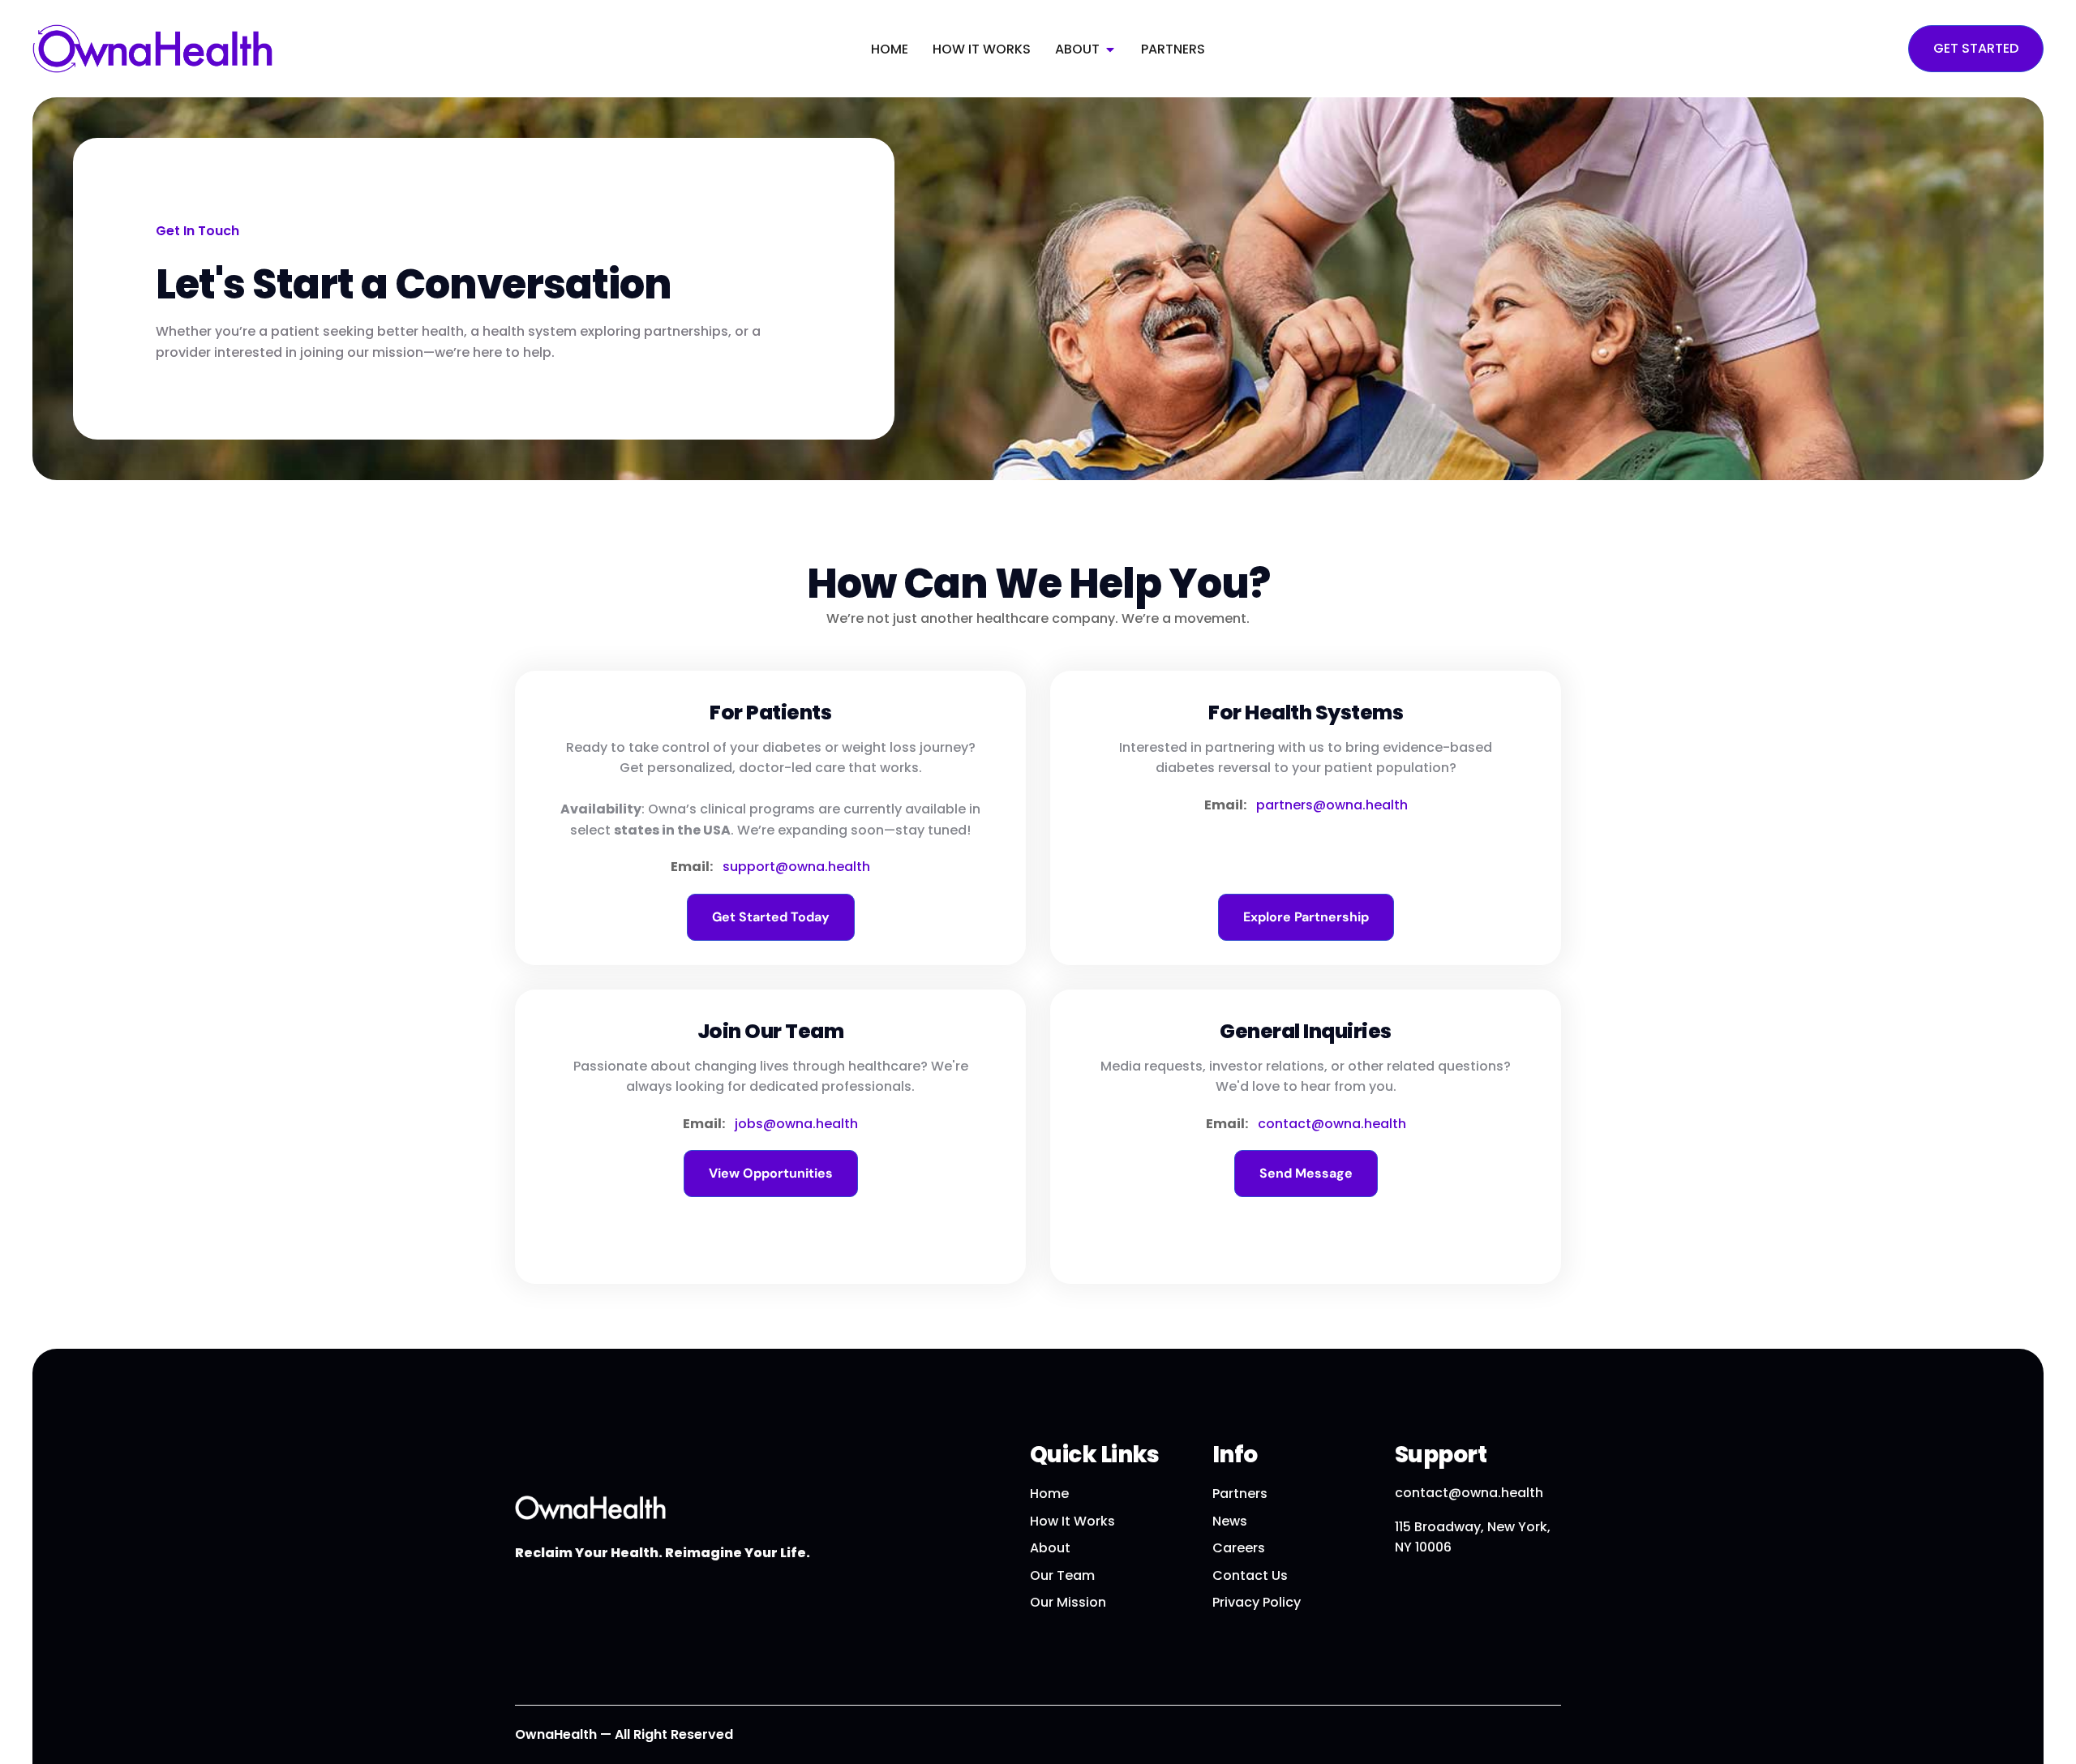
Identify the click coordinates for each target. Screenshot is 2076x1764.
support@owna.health (796, 867)
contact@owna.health (1332, 1124)
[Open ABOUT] (1110, 49)
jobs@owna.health (796, 1124)
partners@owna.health (1332, 805)
